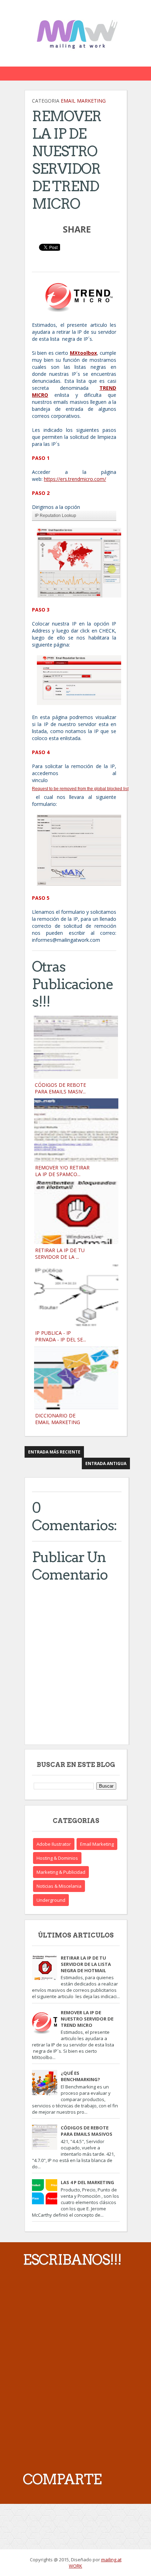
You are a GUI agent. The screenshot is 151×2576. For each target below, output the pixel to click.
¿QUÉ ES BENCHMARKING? (80, 2076)
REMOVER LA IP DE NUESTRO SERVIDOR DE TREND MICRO (87, 2019)
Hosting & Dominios (57, 1858)
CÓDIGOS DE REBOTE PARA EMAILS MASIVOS (87, 2131)
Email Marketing (83, 101)
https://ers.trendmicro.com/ (75, 479)
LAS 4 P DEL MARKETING (87, 2182)
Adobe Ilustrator (54, 1844)
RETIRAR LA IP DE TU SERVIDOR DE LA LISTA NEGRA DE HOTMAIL (86, 1964)
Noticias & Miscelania (59, 1886)
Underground (51, 1900)
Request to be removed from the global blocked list (80, 789)
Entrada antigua (106, 1463)
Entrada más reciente (54, 1452)
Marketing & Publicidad (61, 1872)
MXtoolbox (83, 353)
